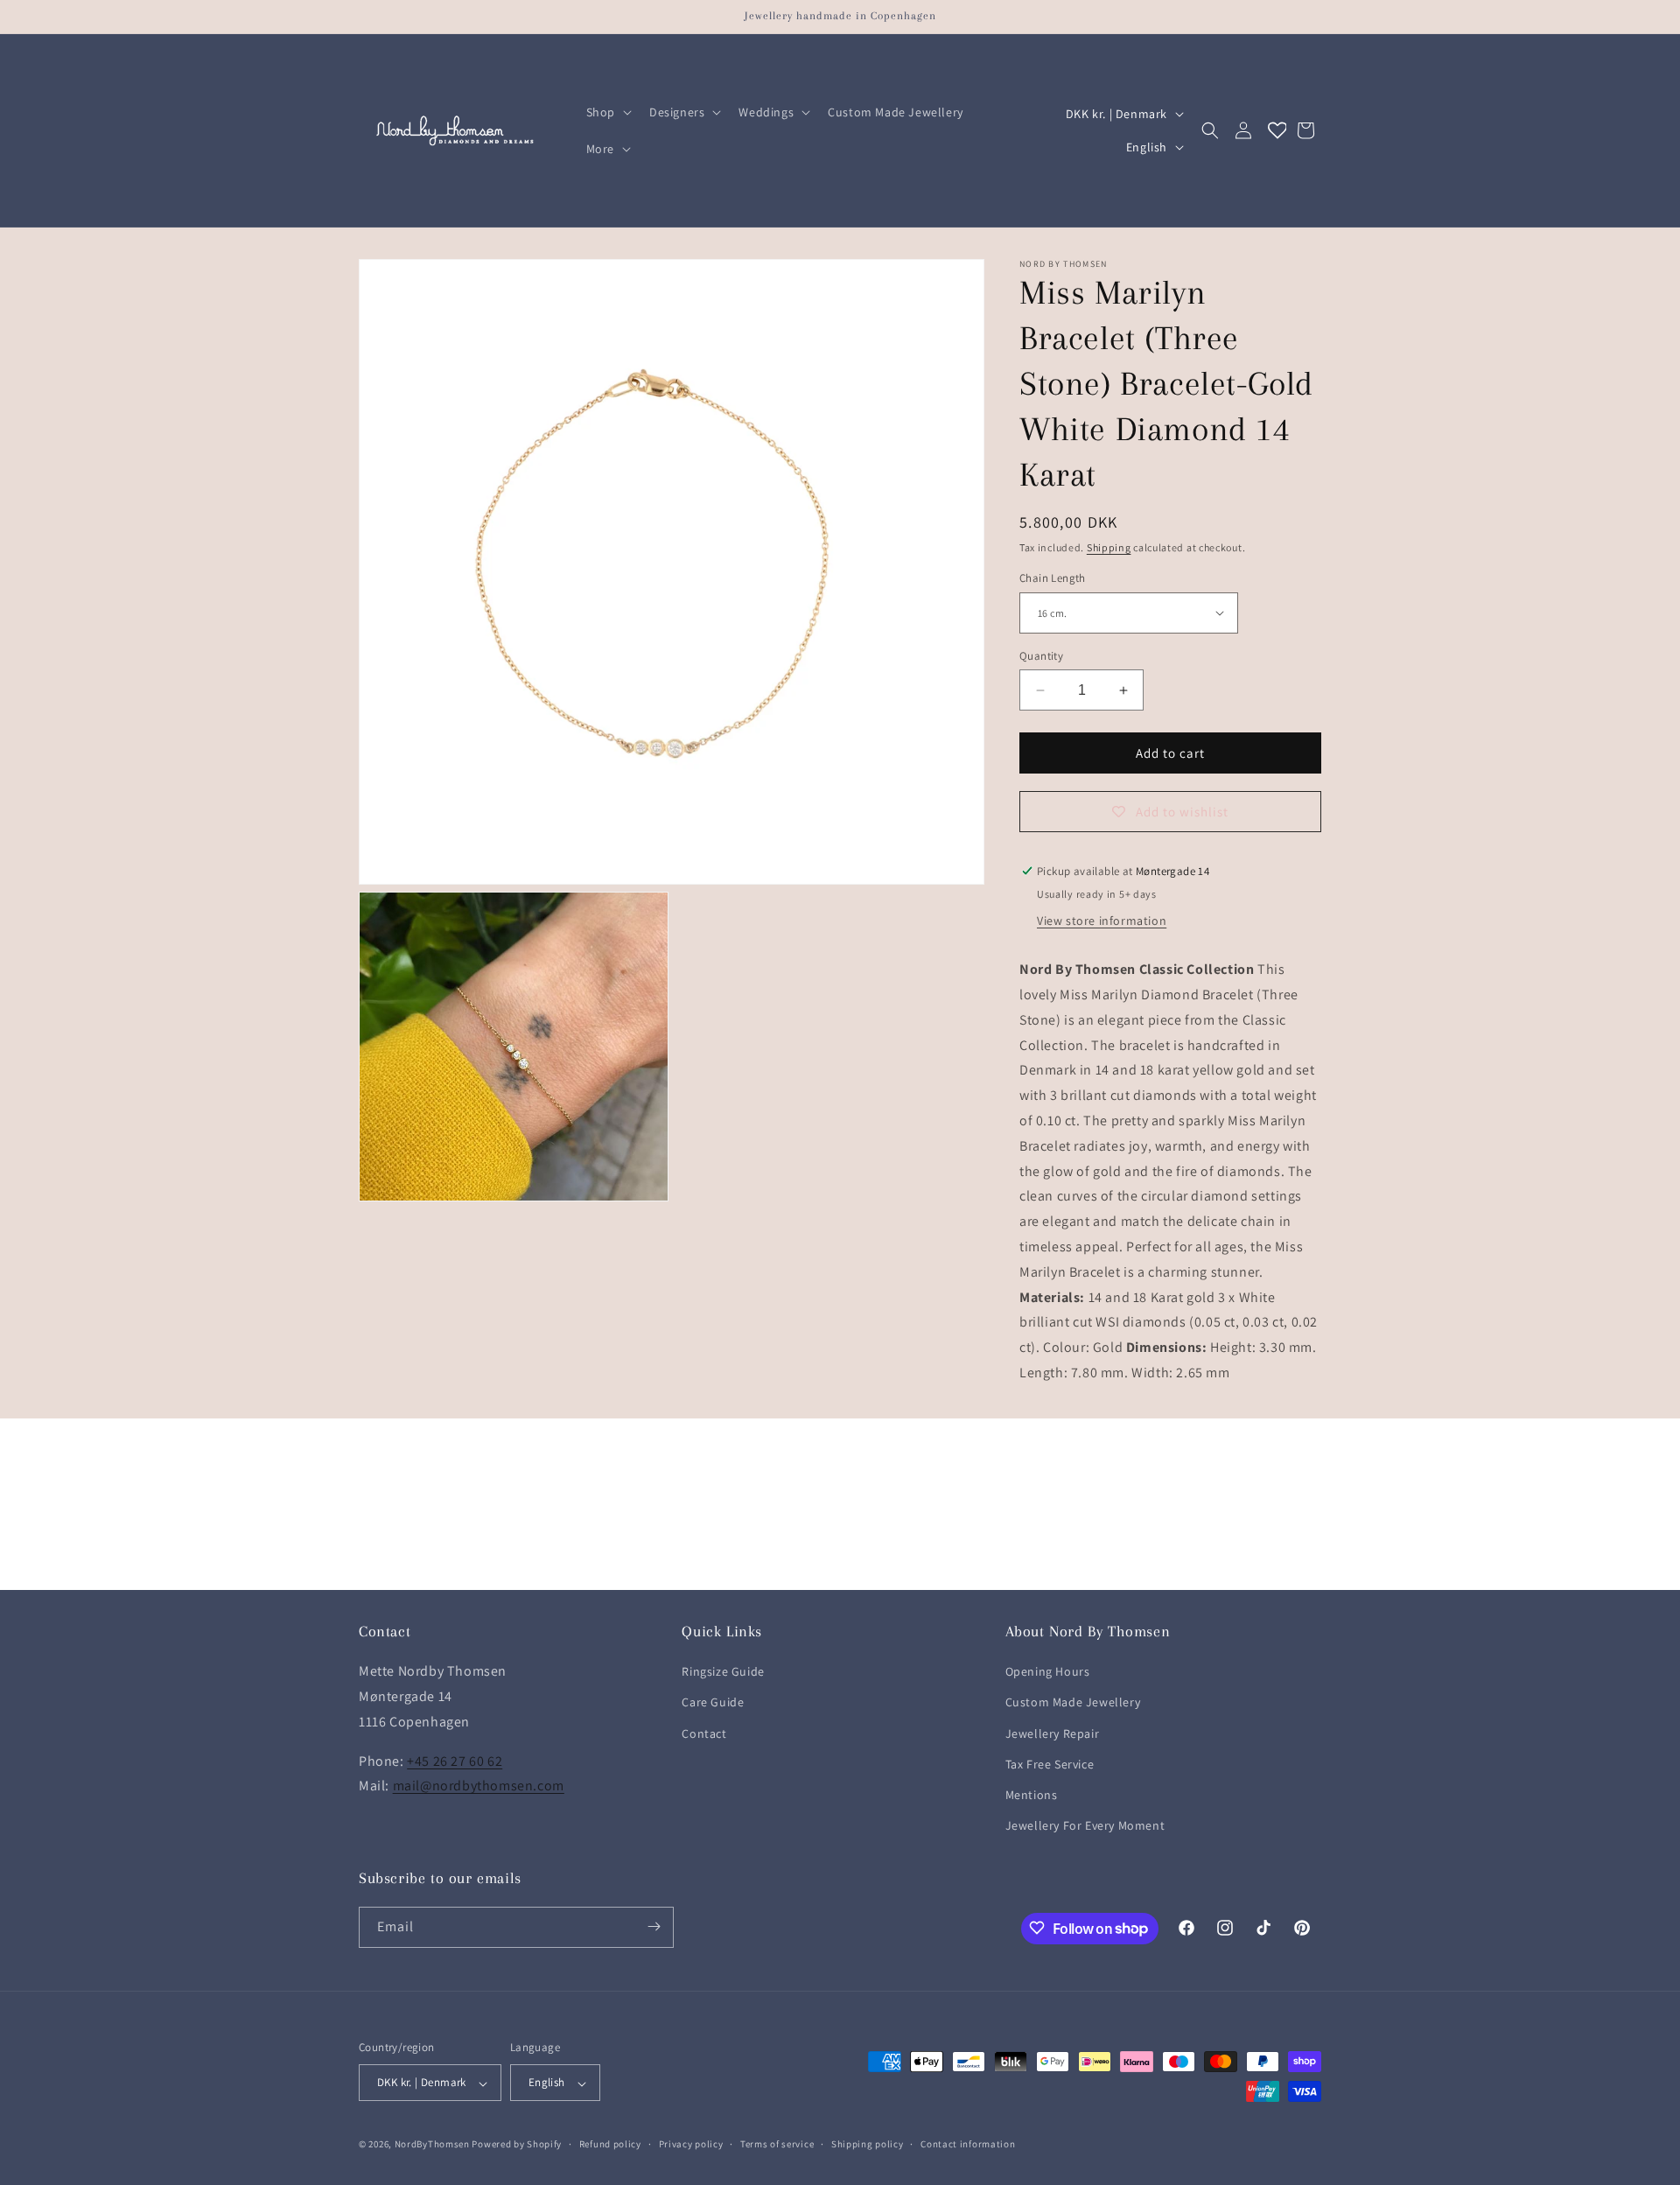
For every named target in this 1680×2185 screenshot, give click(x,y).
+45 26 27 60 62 (455, 1761)
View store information (1102, 921)
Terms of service (777, 2144)
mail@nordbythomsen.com (479, 1786)
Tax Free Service (1050, 1764)
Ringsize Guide (723, 1672)
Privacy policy (691, 2144)
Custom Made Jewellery (1073, 1703)
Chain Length (1053, 578)
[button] (607, 112)
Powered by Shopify (517, 2145)
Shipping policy (868, 2144)
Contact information (968, 2144)
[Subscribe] (654, 1926)
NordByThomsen (432, 2145)
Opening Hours (1048, 1672)
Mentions (1032, 1795)
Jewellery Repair (1053, 1733)
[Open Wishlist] (1277, 130)
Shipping (1109, 547)
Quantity (1041, 656)
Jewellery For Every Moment (1085, 1826)
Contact (704, 1733)
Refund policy (610, 2144)
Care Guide (713, 1703)
